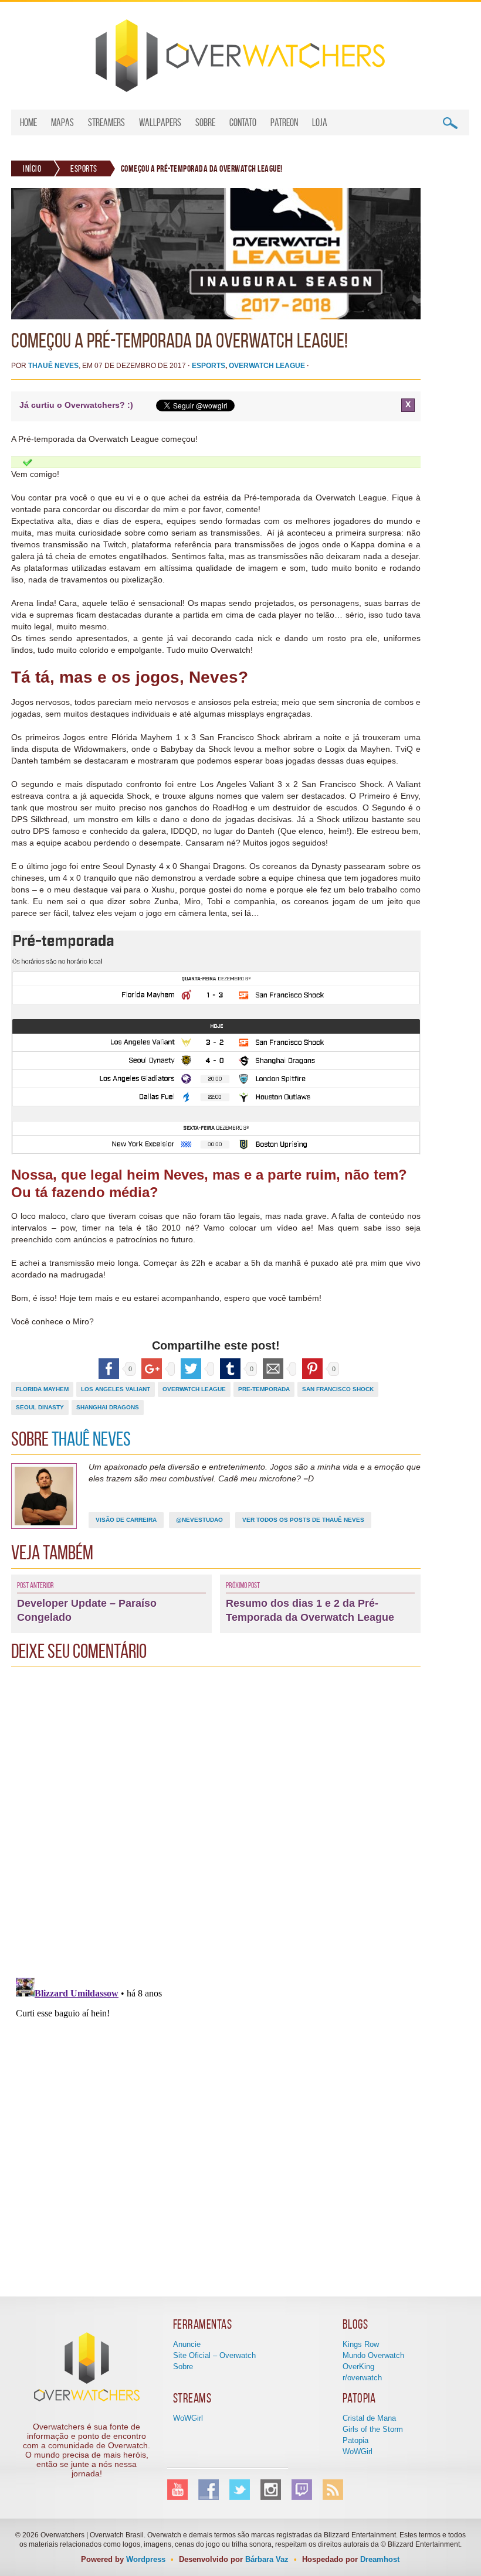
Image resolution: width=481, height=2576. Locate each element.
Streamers (106, 122)
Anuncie (187, 2344)
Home (28, 122)
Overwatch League (267, 366)
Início (32, 168)
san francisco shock (338, 1389)
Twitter (240, 2490)
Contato (243, 122)
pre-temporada (264, 1389)
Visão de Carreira (126, 1520)
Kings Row (361, 2344)
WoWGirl (188, 2418)
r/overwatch (362, 2378)
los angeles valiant (116, 1389)
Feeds (333, 2490)
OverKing (358, 2367)
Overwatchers (240, 56)
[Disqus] (216, 1819)
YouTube (177, 2490)
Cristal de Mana (369, 2418)
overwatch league (194, 1389)
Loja (320, 122)
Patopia (355, 2440)
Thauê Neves (53, 366)
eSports (84, 168)
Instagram (271, 2490)
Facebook (209, 2490)
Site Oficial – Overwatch (214, 2355)
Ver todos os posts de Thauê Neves (303, 1520)
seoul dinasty (40, 1407)
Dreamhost (380, 2559)
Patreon (284, 122)
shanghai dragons (108, 1407)
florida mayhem (42, 1389)
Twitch (302, 2490)
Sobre (205, 122)
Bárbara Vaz (267, 2559)
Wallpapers (160, 122)
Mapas (62, 122)
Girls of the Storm (373, 2429)
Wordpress (146, 2559)
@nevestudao (199, 1520)
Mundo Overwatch (373, 2355)
